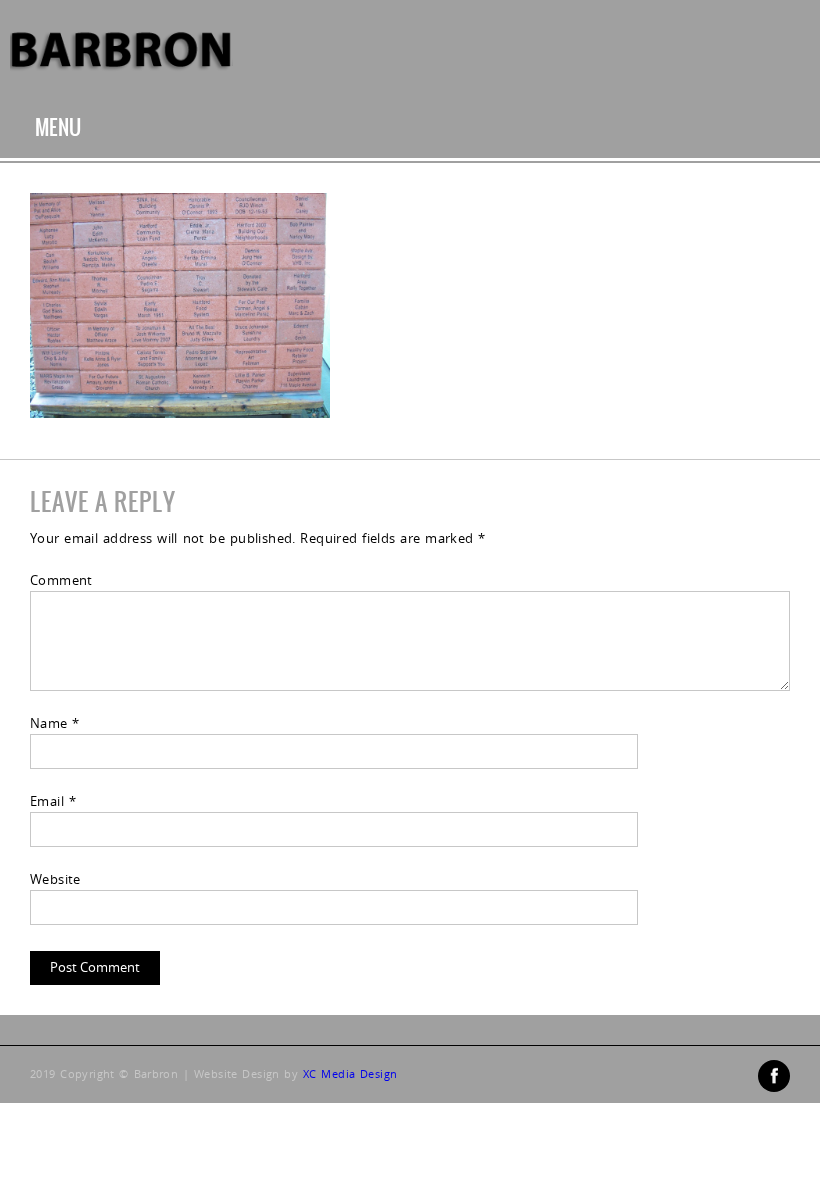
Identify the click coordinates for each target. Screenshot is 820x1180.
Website (55, 879)
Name (55, 723)
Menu (58, 127)
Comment (61, 580)
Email (53, 801)
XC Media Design (350, 1073)
